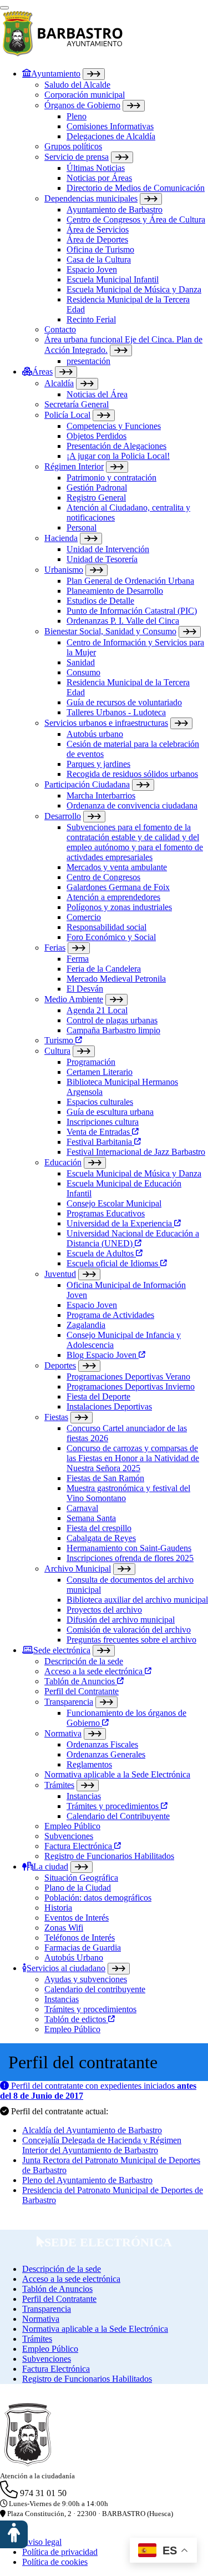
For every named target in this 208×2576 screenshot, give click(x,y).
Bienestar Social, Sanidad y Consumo (110, 631)
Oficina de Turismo (100, 249)
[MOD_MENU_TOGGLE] (94, 74)
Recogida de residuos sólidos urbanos (132, 774)
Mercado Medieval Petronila (116, 979)
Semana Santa (91, 1518)
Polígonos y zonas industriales (119, 907)
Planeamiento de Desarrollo (115, 591)
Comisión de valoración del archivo (129, 1630)
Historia (58, 1908)
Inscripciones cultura (103, 1122)
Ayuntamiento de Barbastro (115, 209)
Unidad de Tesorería (102, 559)
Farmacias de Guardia (83, 1948)
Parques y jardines (98, 764)
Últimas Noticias (96, 168)
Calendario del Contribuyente (118, 1816)
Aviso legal (42, 2542)
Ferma (78, 959)
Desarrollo (63, 816)
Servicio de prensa (77, 157)
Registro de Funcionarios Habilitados (109, 1856)
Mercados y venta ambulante (117, 867)
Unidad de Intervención (108, 549)
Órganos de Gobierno (82, 105)
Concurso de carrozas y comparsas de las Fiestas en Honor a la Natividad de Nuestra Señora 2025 (133, 1458)
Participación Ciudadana (87, 784)
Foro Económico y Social (111, 937)
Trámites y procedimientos (114, 1806)
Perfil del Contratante (82, 1691)
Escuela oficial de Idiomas (113, 1263)
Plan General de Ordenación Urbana (130, 581)
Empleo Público (72, 1826)
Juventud (60, 1274)
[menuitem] (115, 217)
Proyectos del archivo (104, 1610)
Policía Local (67, 415)
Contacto (60, 329)
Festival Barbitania (100, 1142)
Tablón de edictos (76, 2019)
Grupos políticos (73, 146)
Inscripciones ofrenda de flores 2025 (130, 1558)
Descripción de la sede (84, 1661)
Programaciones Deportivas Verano (128, 1377)
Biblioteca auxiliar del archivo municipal (137, 1600)
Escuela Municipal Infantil (113, 279)
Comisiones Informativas (110, 126)
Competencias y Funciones (114, 426)
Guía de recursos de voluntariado (124, 702)
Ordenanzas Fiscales (102, 1744)
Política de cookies (55, 2562)
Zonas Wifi (64, 1928)
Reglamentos (89, 1764)
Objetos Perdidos (97, 436)
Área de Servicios (98, 229)
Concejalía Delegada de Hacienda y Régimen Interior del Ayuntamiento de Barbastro (102, 2145)
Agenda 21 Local (97, 1010)
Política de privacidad (60, 2552)
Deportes (60, 1365)
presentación (88, 361)
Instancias (84, 1796)
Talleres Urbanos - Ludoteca (116, 712)
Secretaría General (77, 404)
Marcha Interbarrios (101, 795)
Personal (82, 527)
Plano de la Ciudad (78, 1888)
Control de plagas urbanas (112, 1020)
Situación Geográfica (81, 1878)
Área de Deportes (97, 239)
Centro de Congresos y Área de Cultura (136, 219)
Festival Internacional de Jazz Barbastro (136, 1152)
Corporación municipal (85, 95)
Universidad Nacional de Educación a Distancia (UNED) (133, 1238)
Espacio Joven (92, 269)
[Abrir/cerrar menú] (4, 8)
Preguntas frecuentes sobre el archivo (131, 1640)
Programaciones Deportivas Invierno (131, 1387)
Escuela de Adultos (101, 1253)
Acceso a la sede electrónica (95, 1671)
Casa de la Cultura (99, 259)
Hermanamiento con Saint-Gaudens (129, 1548)
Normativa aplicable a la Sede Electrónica (117, 1774)
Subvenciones (69, 1836)
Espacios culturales (100, 1102)
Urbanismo (64, 570)
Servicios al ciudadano (66, 1968)
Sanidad (81, 662)
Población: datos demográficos (98, 1898)
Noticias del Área (97, 394)
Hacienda (61, 538)
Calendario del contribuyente (95, 1989)
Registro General (96, 497)
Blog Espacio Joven (103, 1355)
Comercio (84, 917)
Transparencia (69, 1702)
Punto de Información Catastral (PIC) (132, 611)
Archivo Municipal (78, 1569)
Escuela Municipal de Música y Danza (134, 289)
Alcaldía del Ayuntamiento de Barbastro (92, 2130)
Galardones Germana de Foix (118, 887)
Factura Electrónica (79, 1846)
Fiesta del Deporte (98, 1396)
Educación (63, 1162)
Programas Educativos (106, 1213)
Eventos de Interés (77, 1918)
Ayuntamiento (56, 74)
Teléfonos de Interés (80, 1938)
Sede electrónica (62, 1650)
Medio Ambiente (74, 999)
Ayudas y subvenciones (86, 1979)
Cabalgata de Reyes (101, 1538)
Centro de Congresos (103, 877)
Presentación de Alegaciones (116, 446)
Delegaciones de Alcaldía (111, 136)
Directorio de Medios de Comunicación (136, 188)
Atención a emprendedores (113, 897)
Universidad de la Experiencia (120, 1223)
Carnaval (82, 1508)
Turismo (60, 1040)
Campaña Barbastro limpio (113, 1030)
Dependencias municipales (91, 198)
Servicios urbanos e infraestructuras (106, 723)
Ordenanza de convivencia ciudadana (132, 805)
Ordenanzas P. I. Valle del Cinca (123, 621)
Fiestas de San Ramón (105, 1478)
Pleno (77, 116)
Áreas (42, 372)
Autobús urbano (95, 734)
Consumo (83, 672)
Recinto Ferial (91, 319)
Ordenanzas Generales (106, 1754)
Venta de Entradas (99, 1132)
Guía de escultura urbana (110, 1112)
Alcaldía (59, 383)
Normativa (63, 1733)
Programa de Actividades (110, 1315)
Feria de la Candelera (104, 969)
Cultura (57, 1051)
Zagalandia (86, 1325)
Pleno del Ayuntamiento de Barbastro (87, 2180)
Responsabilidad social (106, 927)
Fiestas (56, 1417)
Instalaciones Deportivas (109, 1406)
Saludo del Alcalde (77, 85)
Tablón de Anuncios (81, 1681)
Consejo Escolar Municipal (114, 1203)
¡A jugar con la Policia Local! (118, 456)
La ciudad (51, 1867)
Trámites (59, 1785)
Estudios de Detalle (100, 601)
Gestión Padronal (97, 488)
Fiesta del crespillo (99, 1528)
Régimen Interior (74, 466)
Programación (91, 1062)
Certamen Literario (100, 1072)
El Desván (85, 989)
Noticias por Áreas (99, 178)
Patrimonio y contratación (111, 478)
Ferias (55, 948)
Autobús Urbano (74, 1958)
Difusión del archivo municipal (121, 1620)
